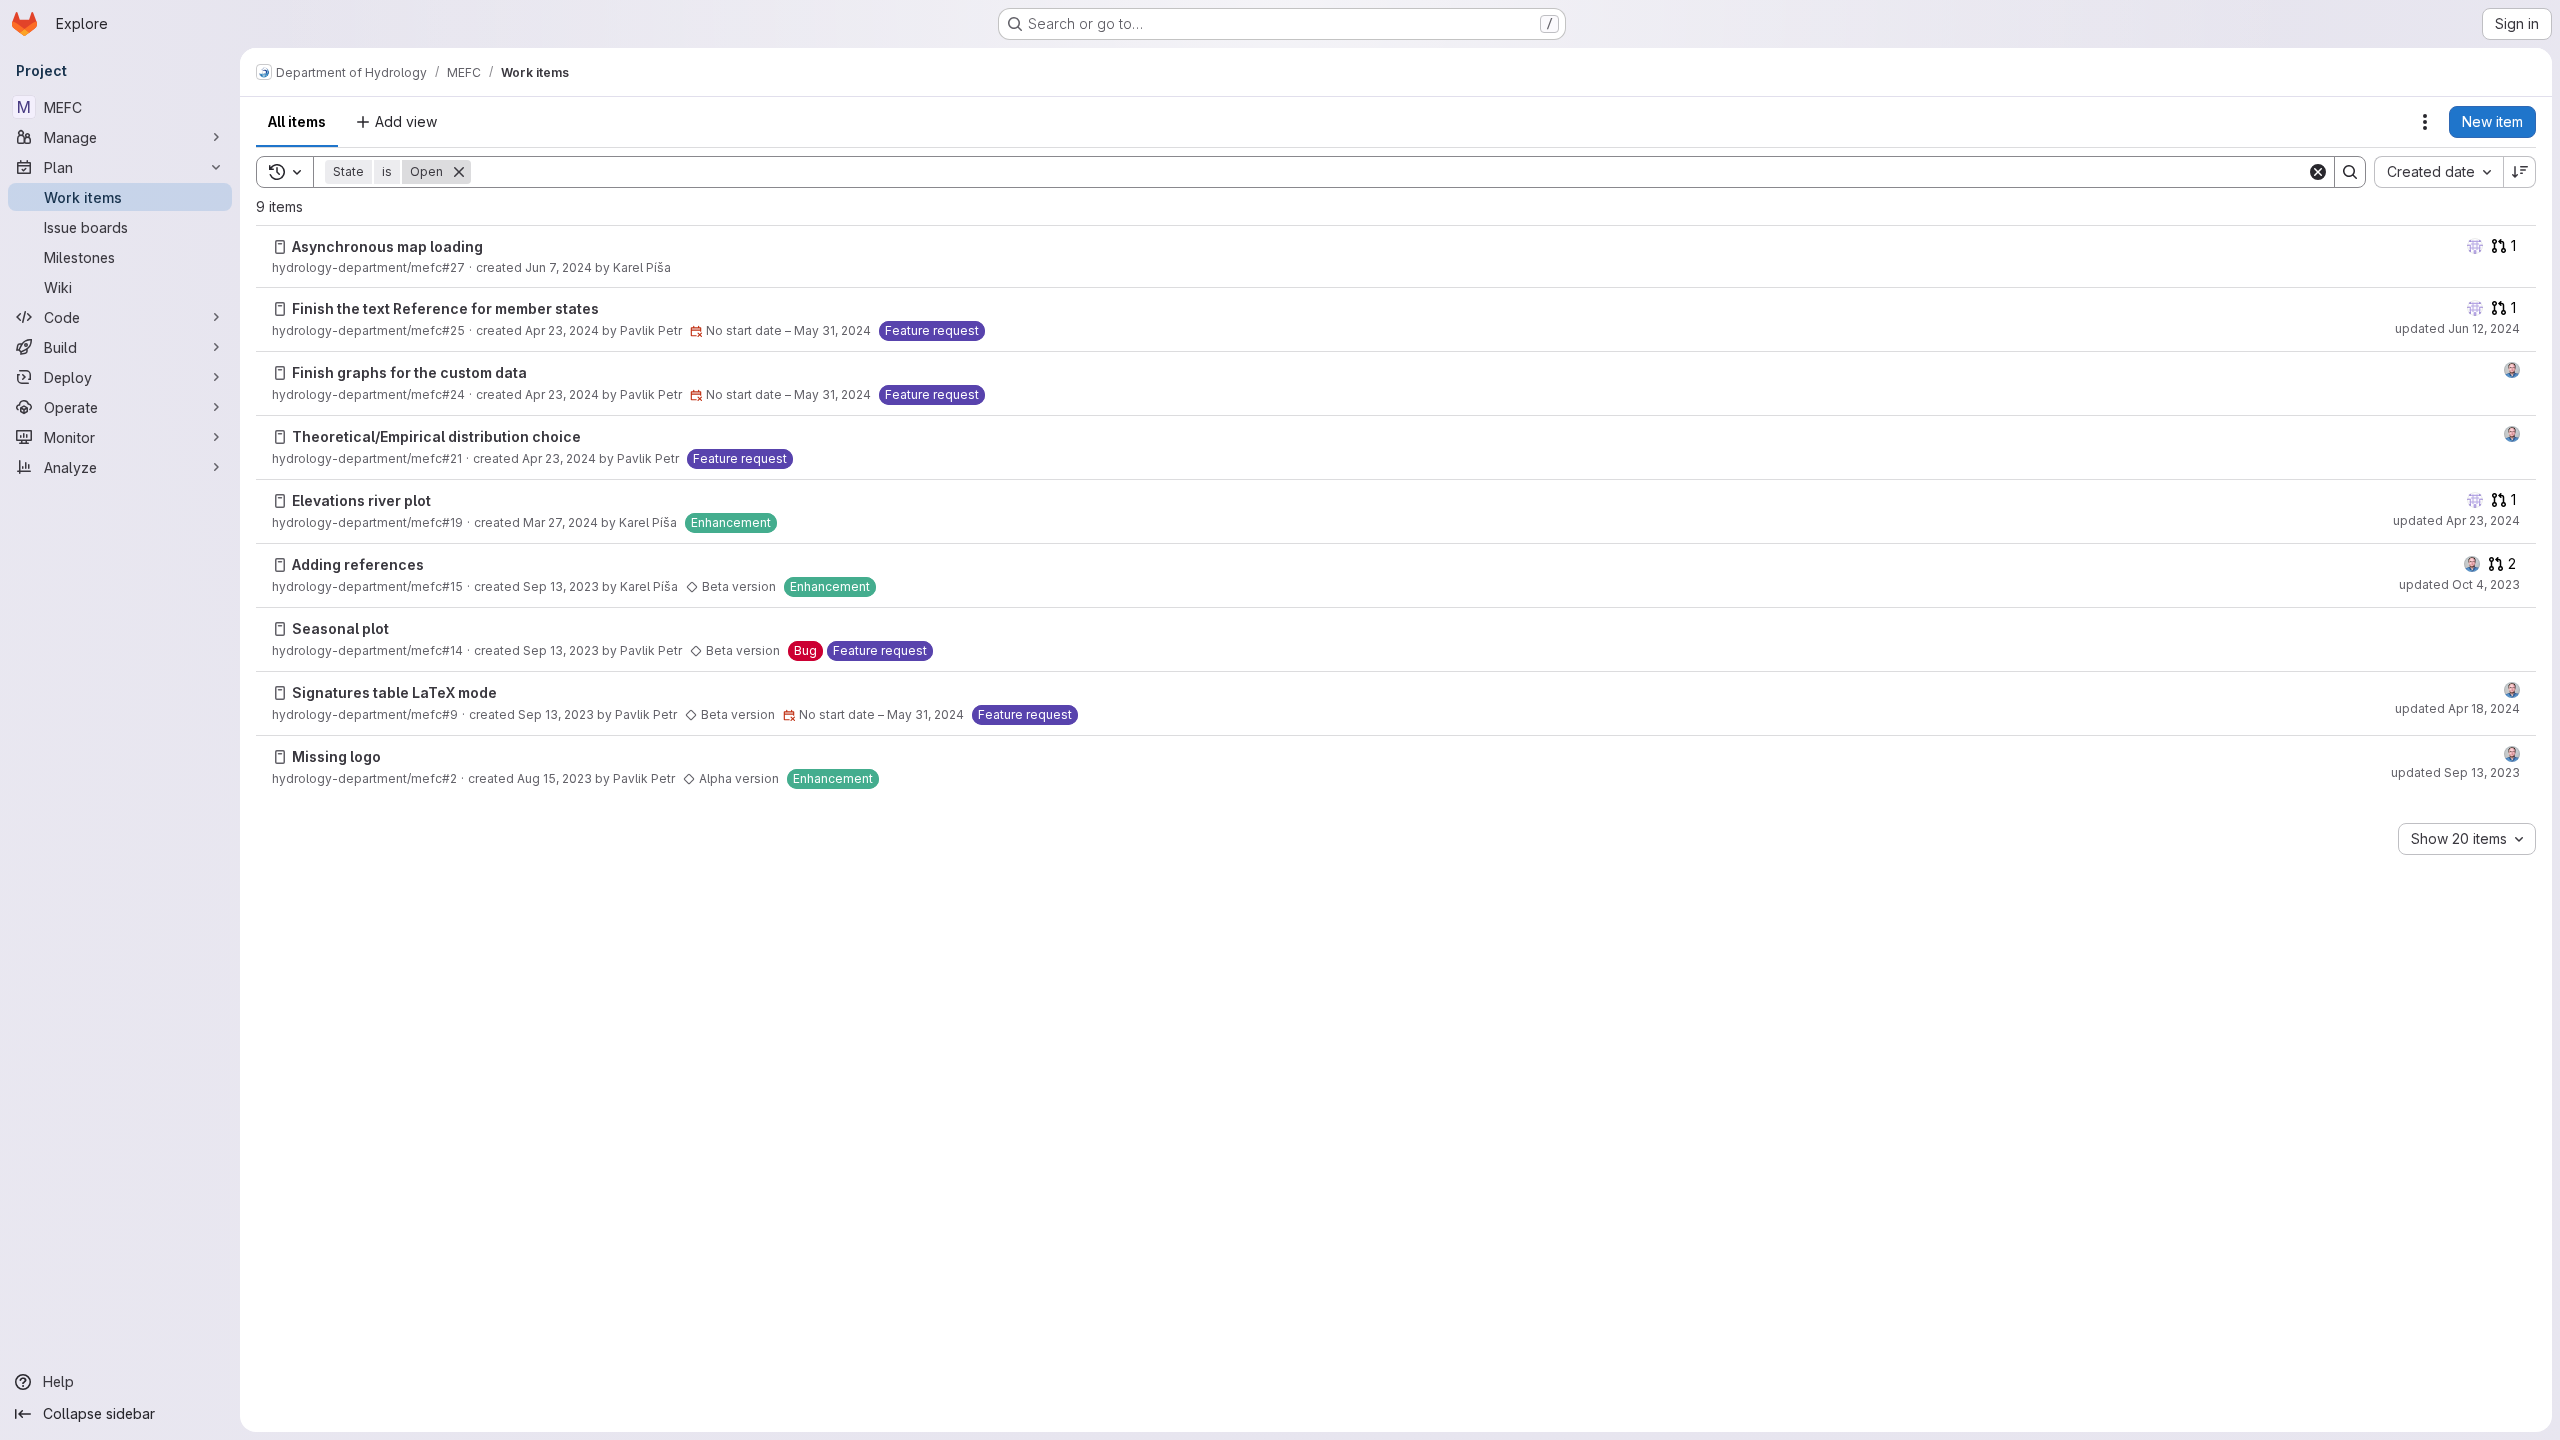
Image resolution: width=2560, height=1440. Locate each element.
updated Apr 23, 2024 (2456, 520)
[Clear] (2318, 172)
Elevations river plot (361, 500)
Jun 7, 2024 (558, 267)
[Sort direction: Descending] (2520, 172)
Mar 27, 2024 (560, 522)
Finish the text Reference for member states (445, 308)
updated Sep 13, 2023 (2455, 772)
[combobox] (2438, 172)
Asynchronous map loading (387, 246)
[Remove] (459, 172)
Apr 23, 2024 (562, 330)
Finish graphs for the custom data (409, 372)
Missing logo (336, 756)
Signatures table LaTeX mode (394, 692)
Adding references (358, 564)
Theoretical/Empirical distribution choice (436, 436)
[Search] (2350, 172)
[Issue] (280, 247)
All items (297, 121)
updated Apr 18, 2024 (2457, 708)
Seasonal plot (340, 628)
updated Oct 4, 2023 (2459, 584)
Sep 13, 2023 (561, 586)
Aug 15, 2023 (554, 778)
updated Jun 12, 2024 (2457, 328)
